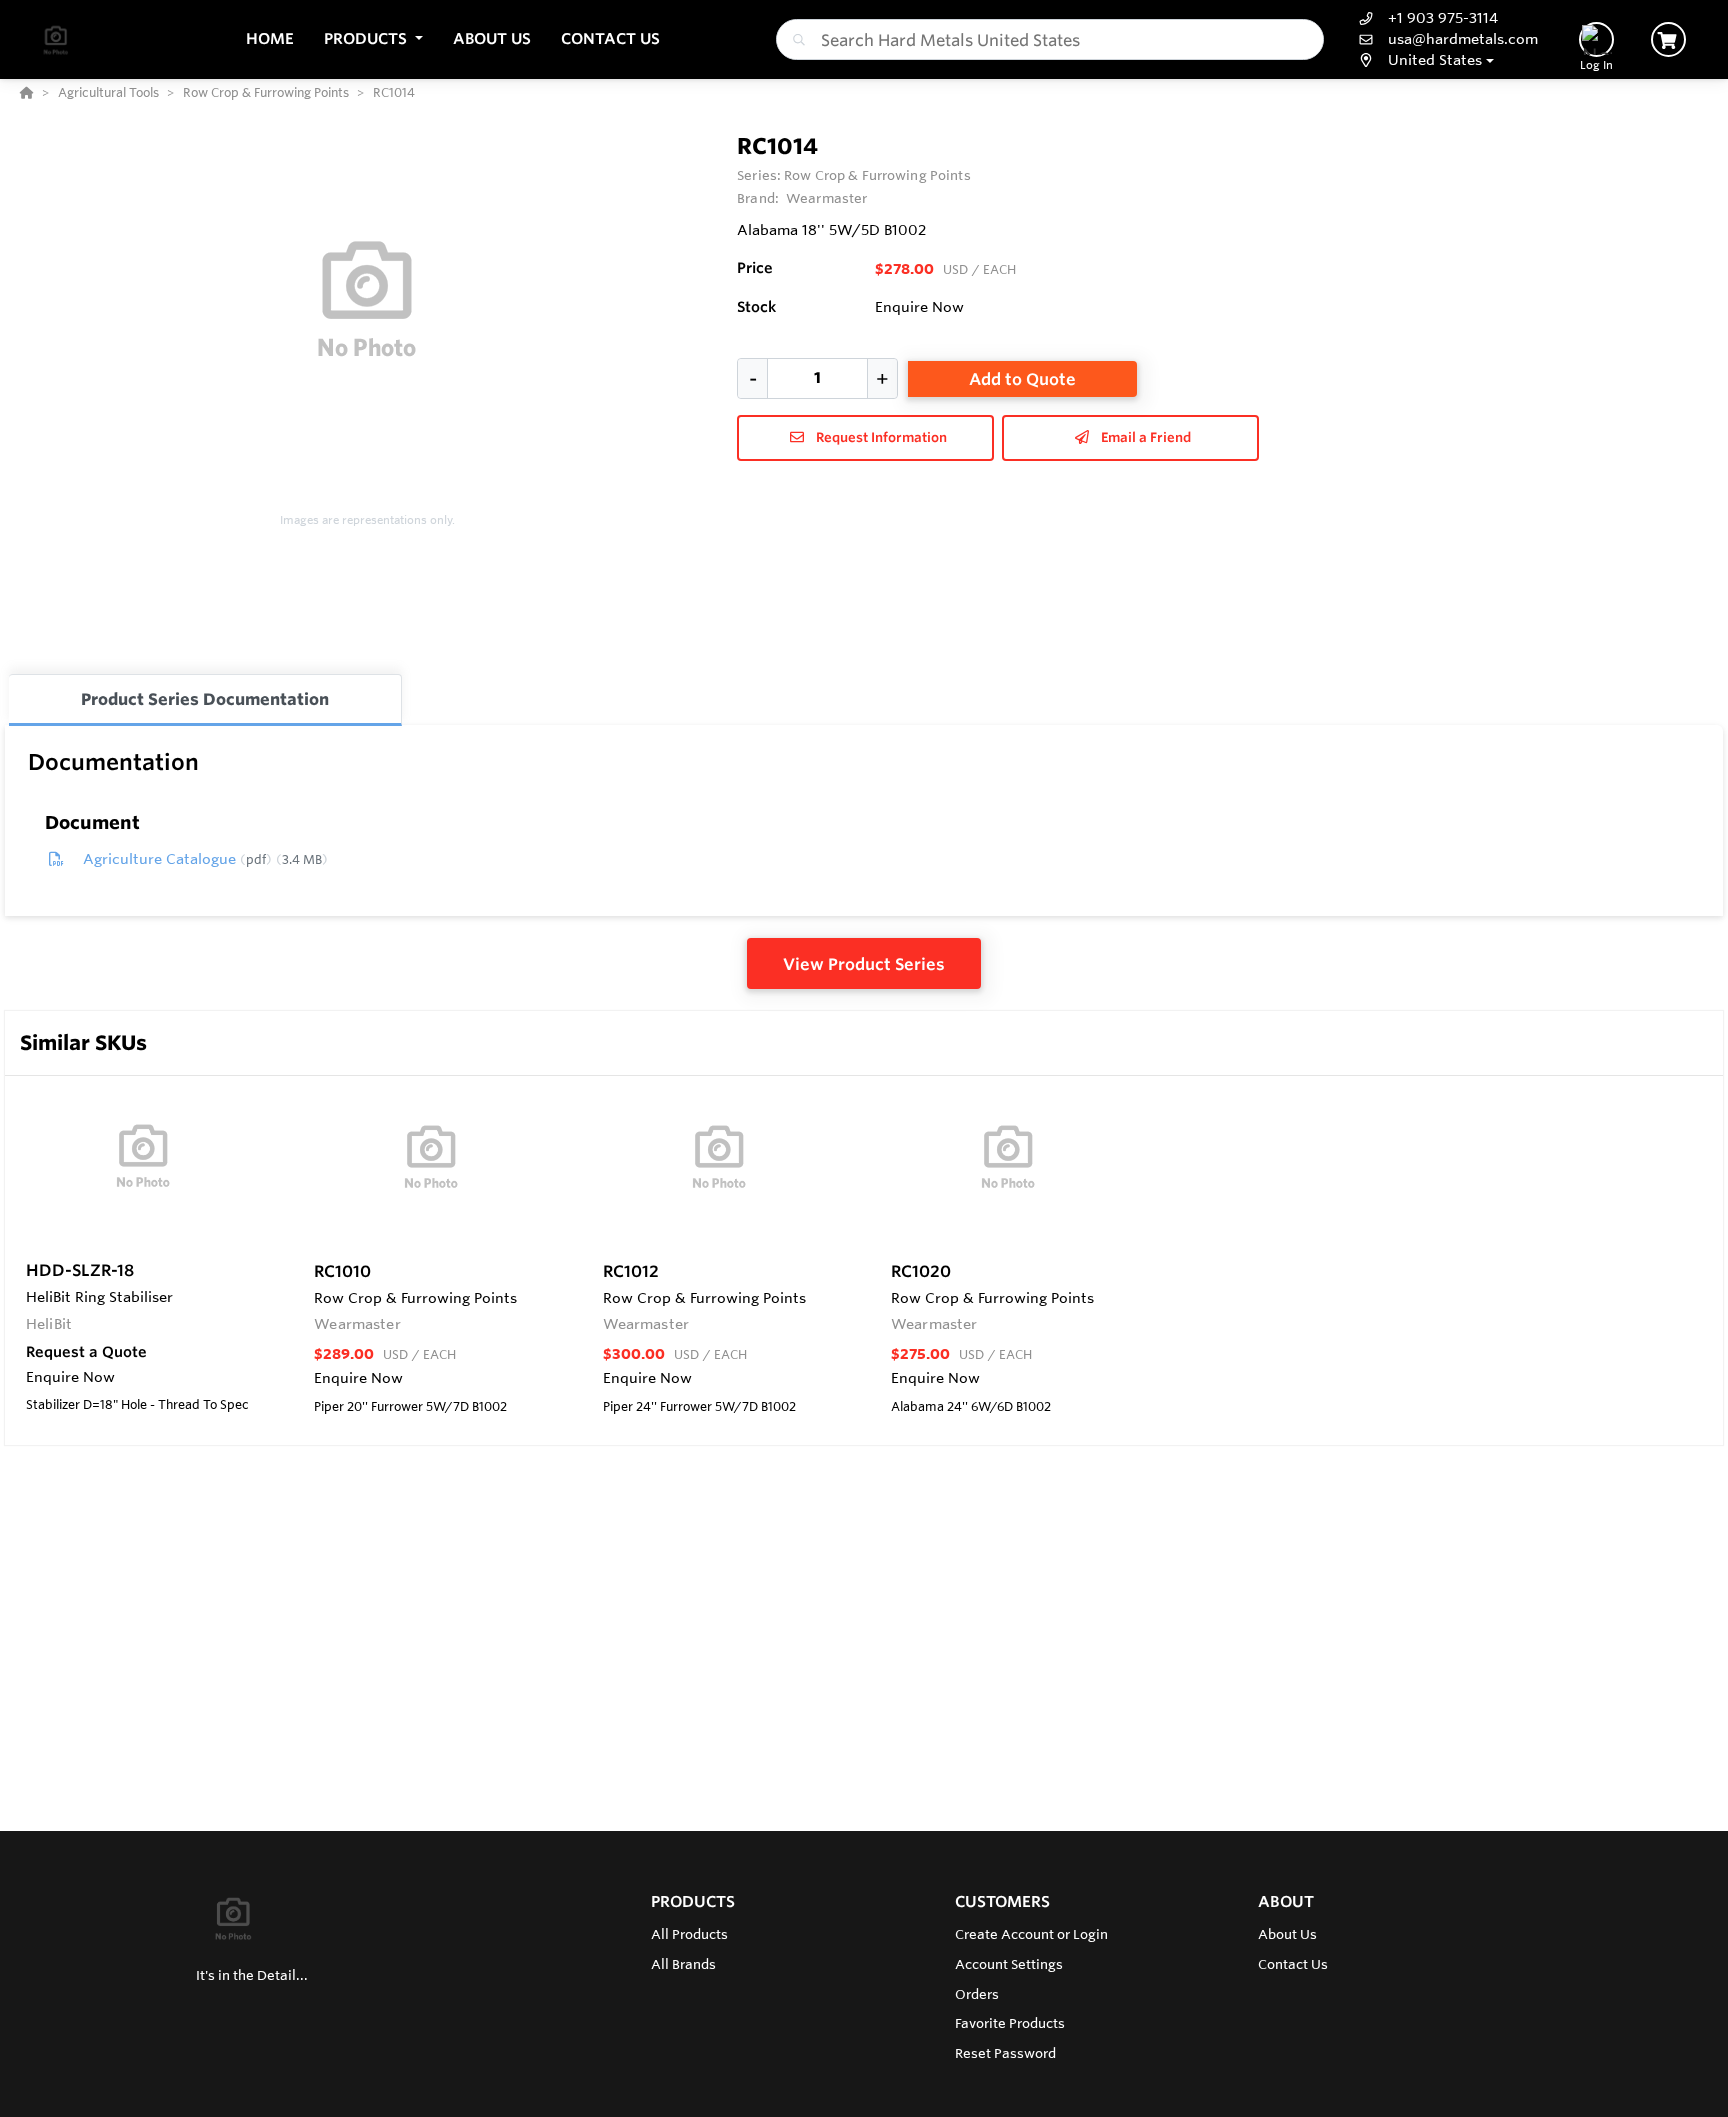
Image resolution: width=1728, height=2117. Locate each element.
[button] (373, 39)
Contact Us (1293, 1964)
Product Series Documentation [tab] (205, 699)
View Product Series (864, 964)
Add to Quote (1022, 379)
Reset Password (1005, 2053)
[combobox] (1050, 39)
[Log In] (1596, 39)
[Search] (795, 40)
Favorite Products (1010, 2023)
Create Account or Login (1031, 1934)
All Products (689, 1934)
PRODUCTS (693, 1901)
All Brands (683, 1964)
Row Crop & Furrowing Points (877, 175)
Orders (977, 1994)
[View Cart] (1668, 39)
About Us (1287, 1934)
